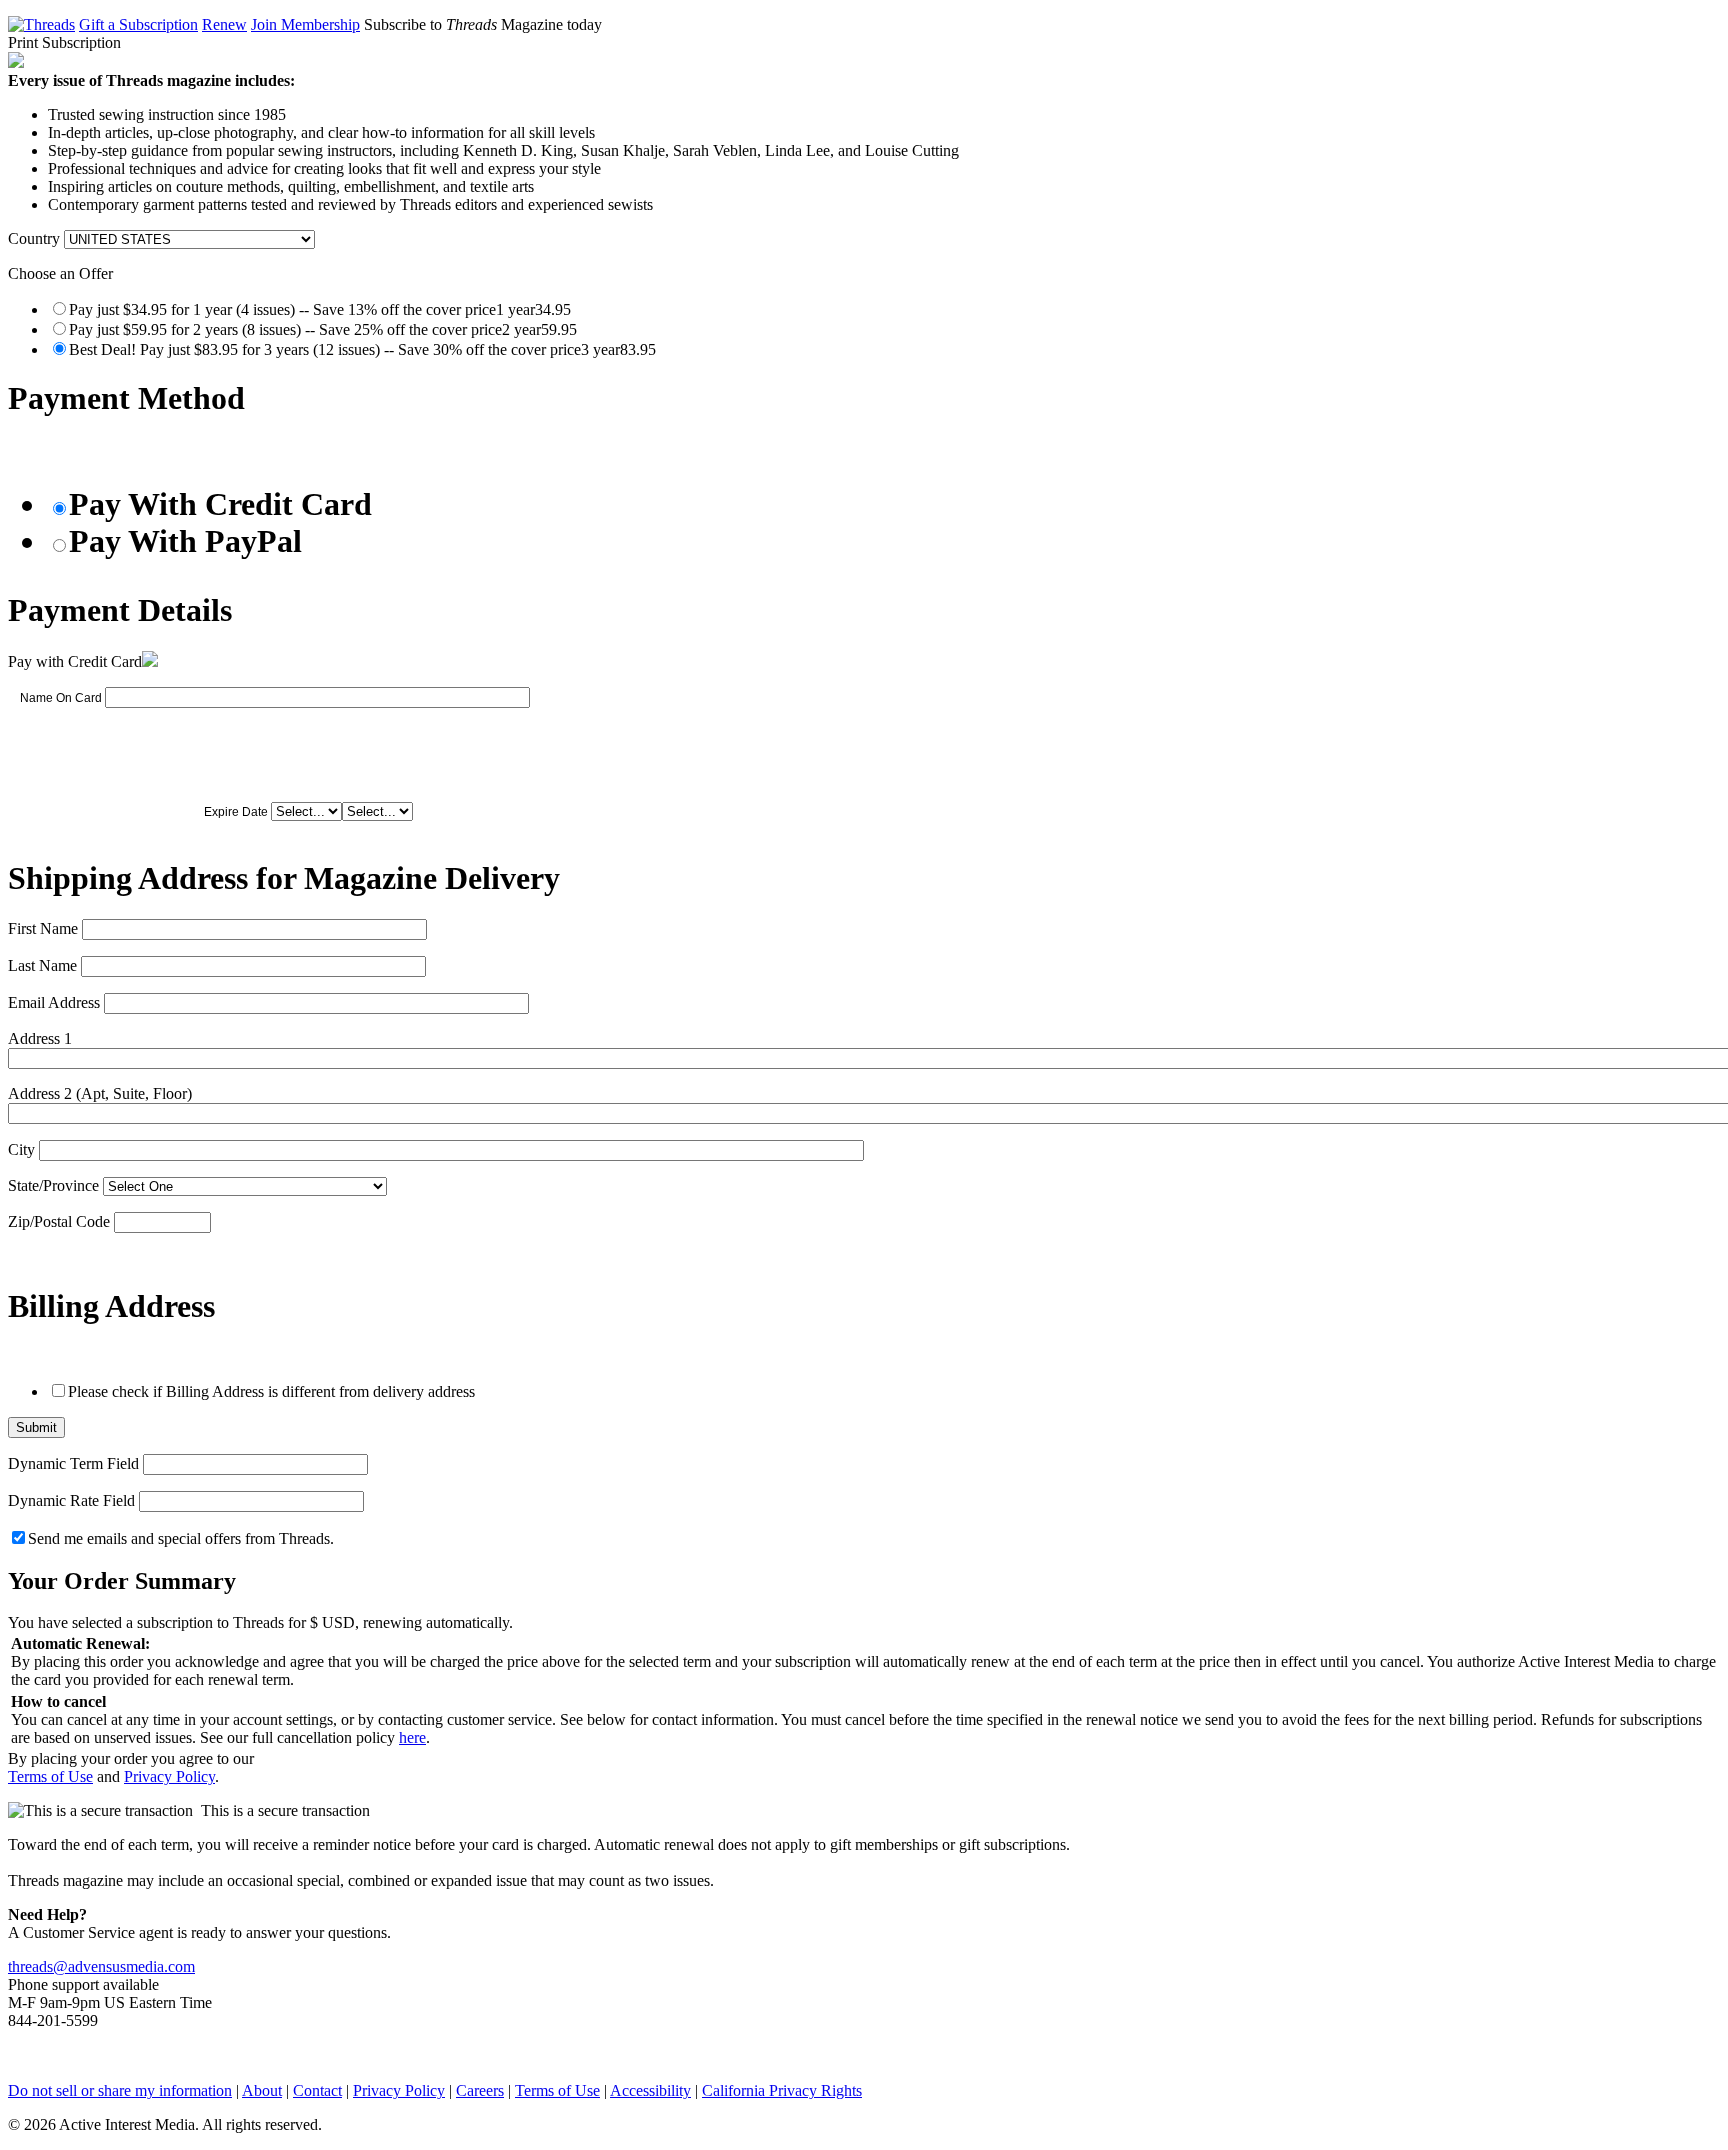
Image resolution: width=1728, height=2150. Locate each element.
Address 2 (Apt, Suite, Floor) (100, 1093)
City (21, 1149)
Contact (317, 2090)
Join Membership (305, 24)
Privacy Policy (169, 1776)
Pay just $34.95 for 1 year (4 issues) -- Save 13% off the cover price (320, 309)
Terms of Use (50, 1776)
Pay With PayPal (185, 541)
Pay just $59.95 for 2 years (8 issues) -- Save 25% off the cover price (323, 329)
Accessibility (650, 2090)
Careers (480, 2090)
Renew (224, 24)
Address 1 (40, 1038)
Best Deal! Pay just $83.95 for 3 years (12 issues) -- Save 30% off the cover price (362, 349)
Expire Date (236, 812)
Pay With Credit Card (220, 504)
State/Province (53, 1185)
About (262, 2090)
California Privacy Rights (782, 2090)
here (412, 1737)
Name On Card (61, 698)
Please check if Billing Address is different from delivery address (271, 1391)
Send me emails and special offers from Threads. (181, 1538)
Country (34, 238)
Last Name (42, 965)
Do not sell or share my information (120, 2090)
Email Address (54, 1002)
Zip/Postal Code (59, 1221)
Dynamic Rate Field (71, 1500)
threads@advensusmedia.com (101, 1966)
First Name (43, 928)
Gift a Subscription (138, 24)
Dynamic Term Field (73, 1463)
